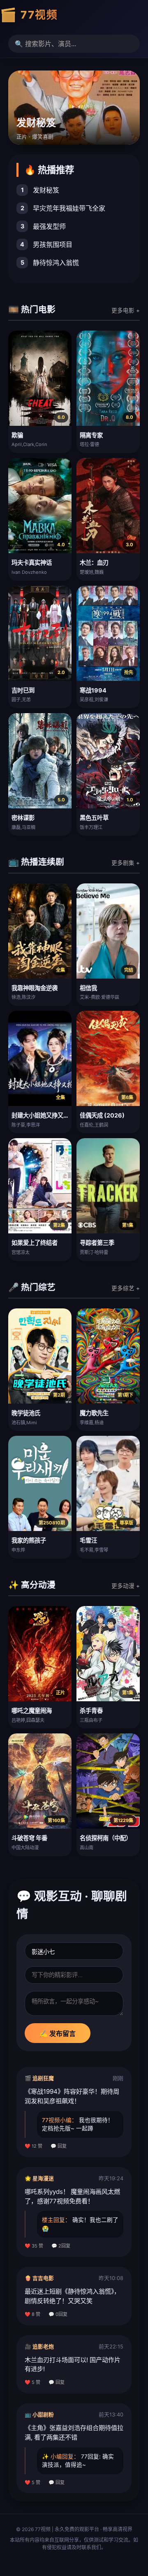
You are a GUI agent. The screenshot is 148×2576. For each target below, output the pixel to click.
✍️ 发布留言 (58, 2034)
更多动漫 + (126, 1586)
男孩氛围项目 (53, 244)
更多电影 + (126, 310)
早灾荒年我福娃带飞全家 (69, 208)
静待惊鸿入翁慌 (56, 263)
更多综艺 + (126, 1288)
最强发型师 (49, 226)
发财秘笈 (46, 190)
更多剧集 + (126, 863)
